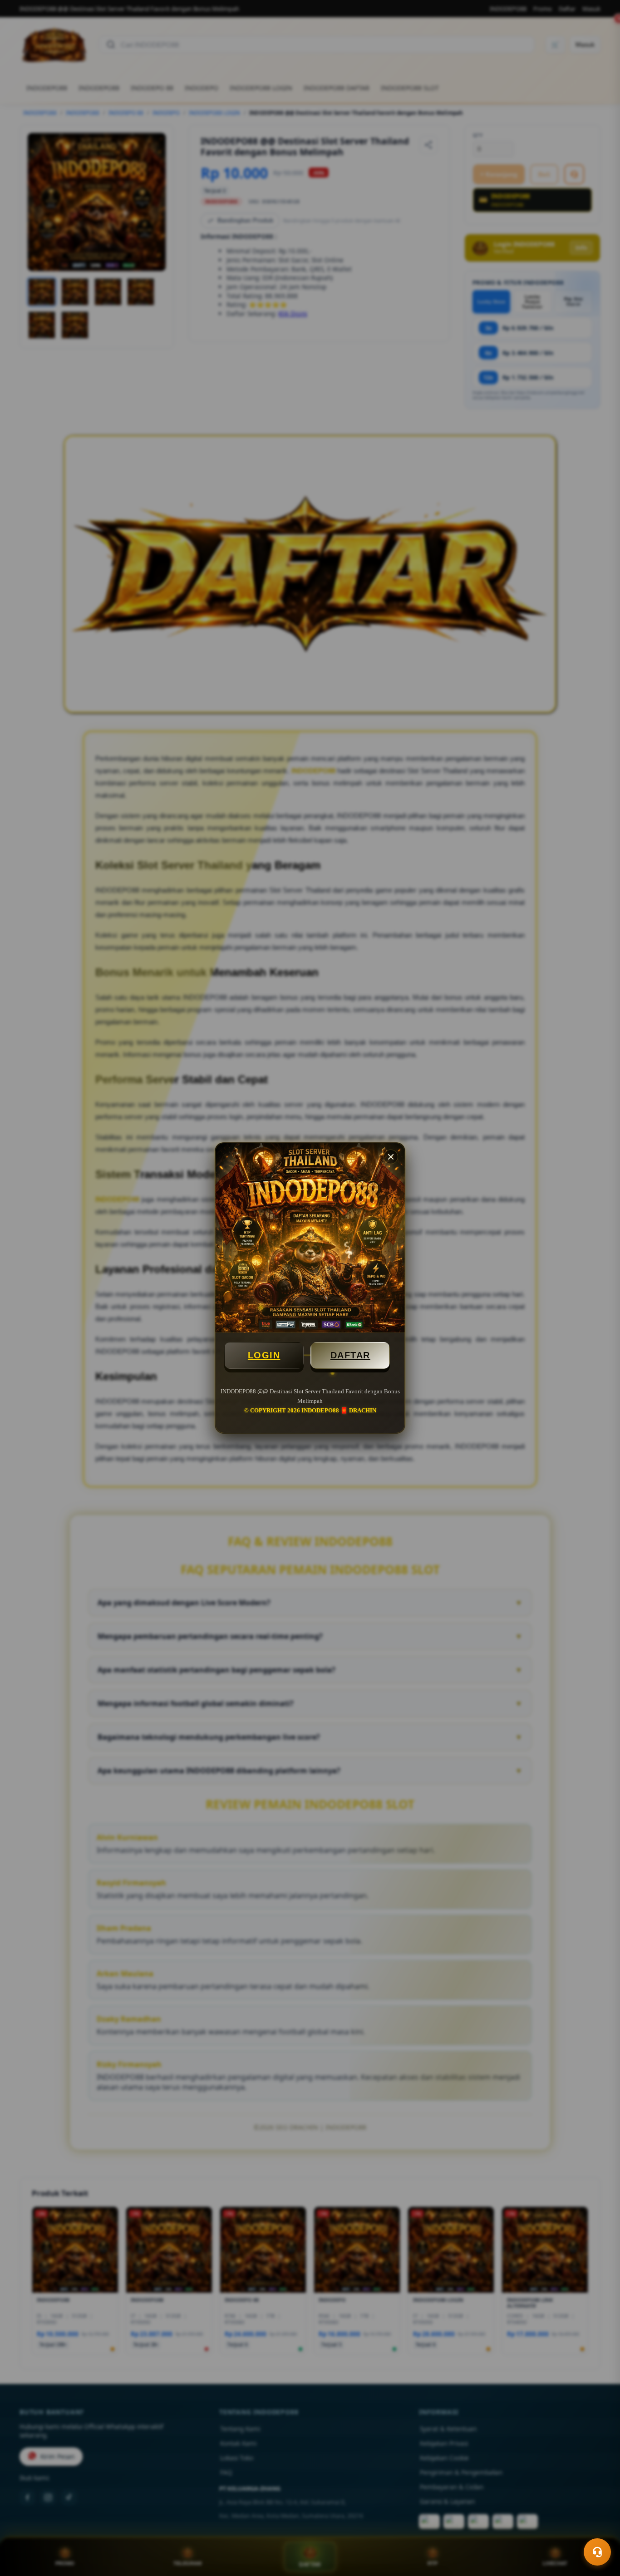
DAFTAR (350, 1355)
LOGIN (264, 1355)
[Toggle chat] (597, 2552)
